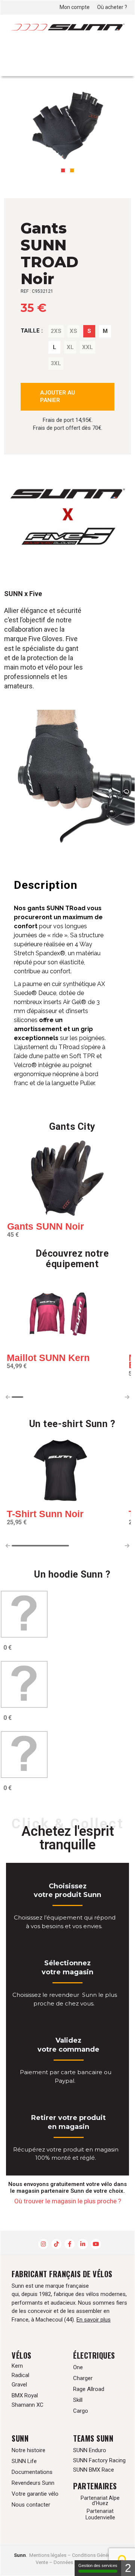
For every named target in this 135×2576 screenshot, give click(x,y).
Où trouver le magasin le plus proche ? (68, 2201)
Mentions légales (48, 2555)
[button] (63, 170)
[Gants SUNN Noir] (67, 1179)
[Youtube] (96, 2244)
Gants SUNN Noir (46, 1226)
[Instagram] (43, 2244)
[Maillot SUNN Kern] (60, 1315)
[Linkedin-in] (83, 2244)
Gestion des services (98, 2565)
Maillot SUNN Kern (48, 1358)
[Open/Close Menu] (116, 55)
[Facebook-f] (70, 2244)
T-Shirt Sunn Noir (45, 1514)
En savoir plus (94, 2320)
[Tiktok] (56, 2244)
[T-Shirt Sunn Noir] (60, 1471)
